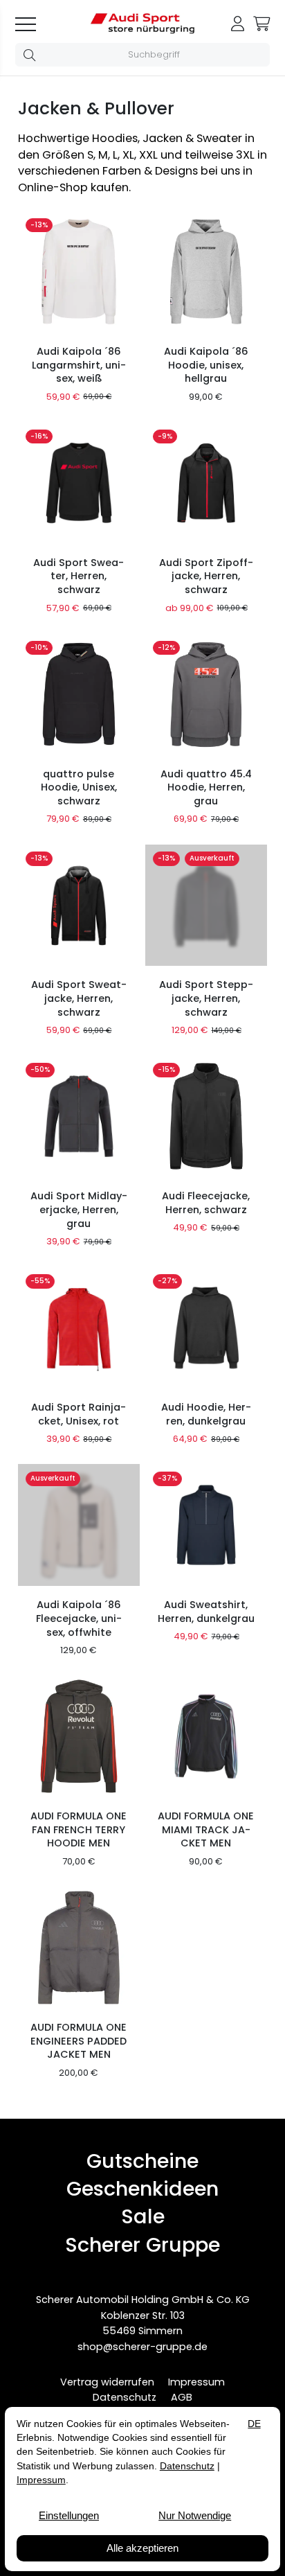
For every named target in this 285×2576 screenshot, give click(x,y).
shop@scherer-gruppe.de (142, 2347)
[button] (32, 55)
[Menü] (34, 24)
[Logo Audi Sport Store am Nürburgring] (142, 30)
